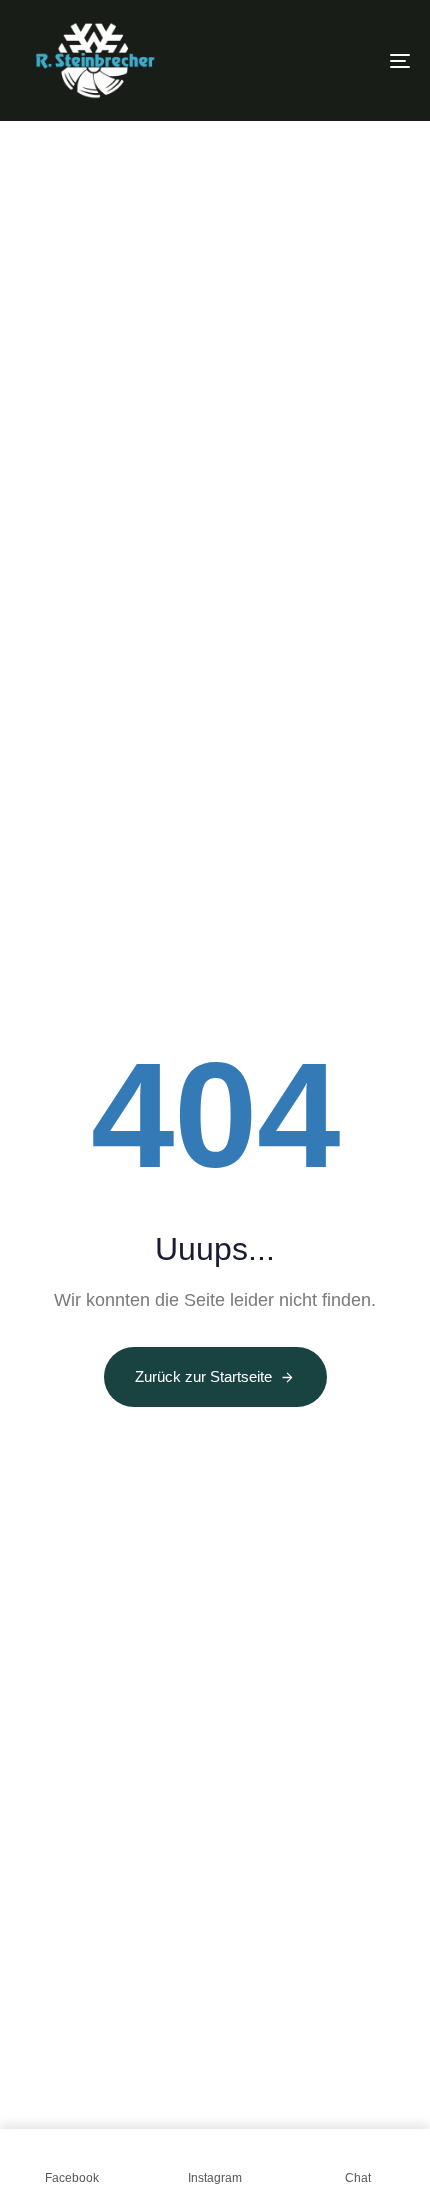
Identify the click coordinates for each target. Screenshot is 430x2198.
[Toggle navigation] (345, 60)
